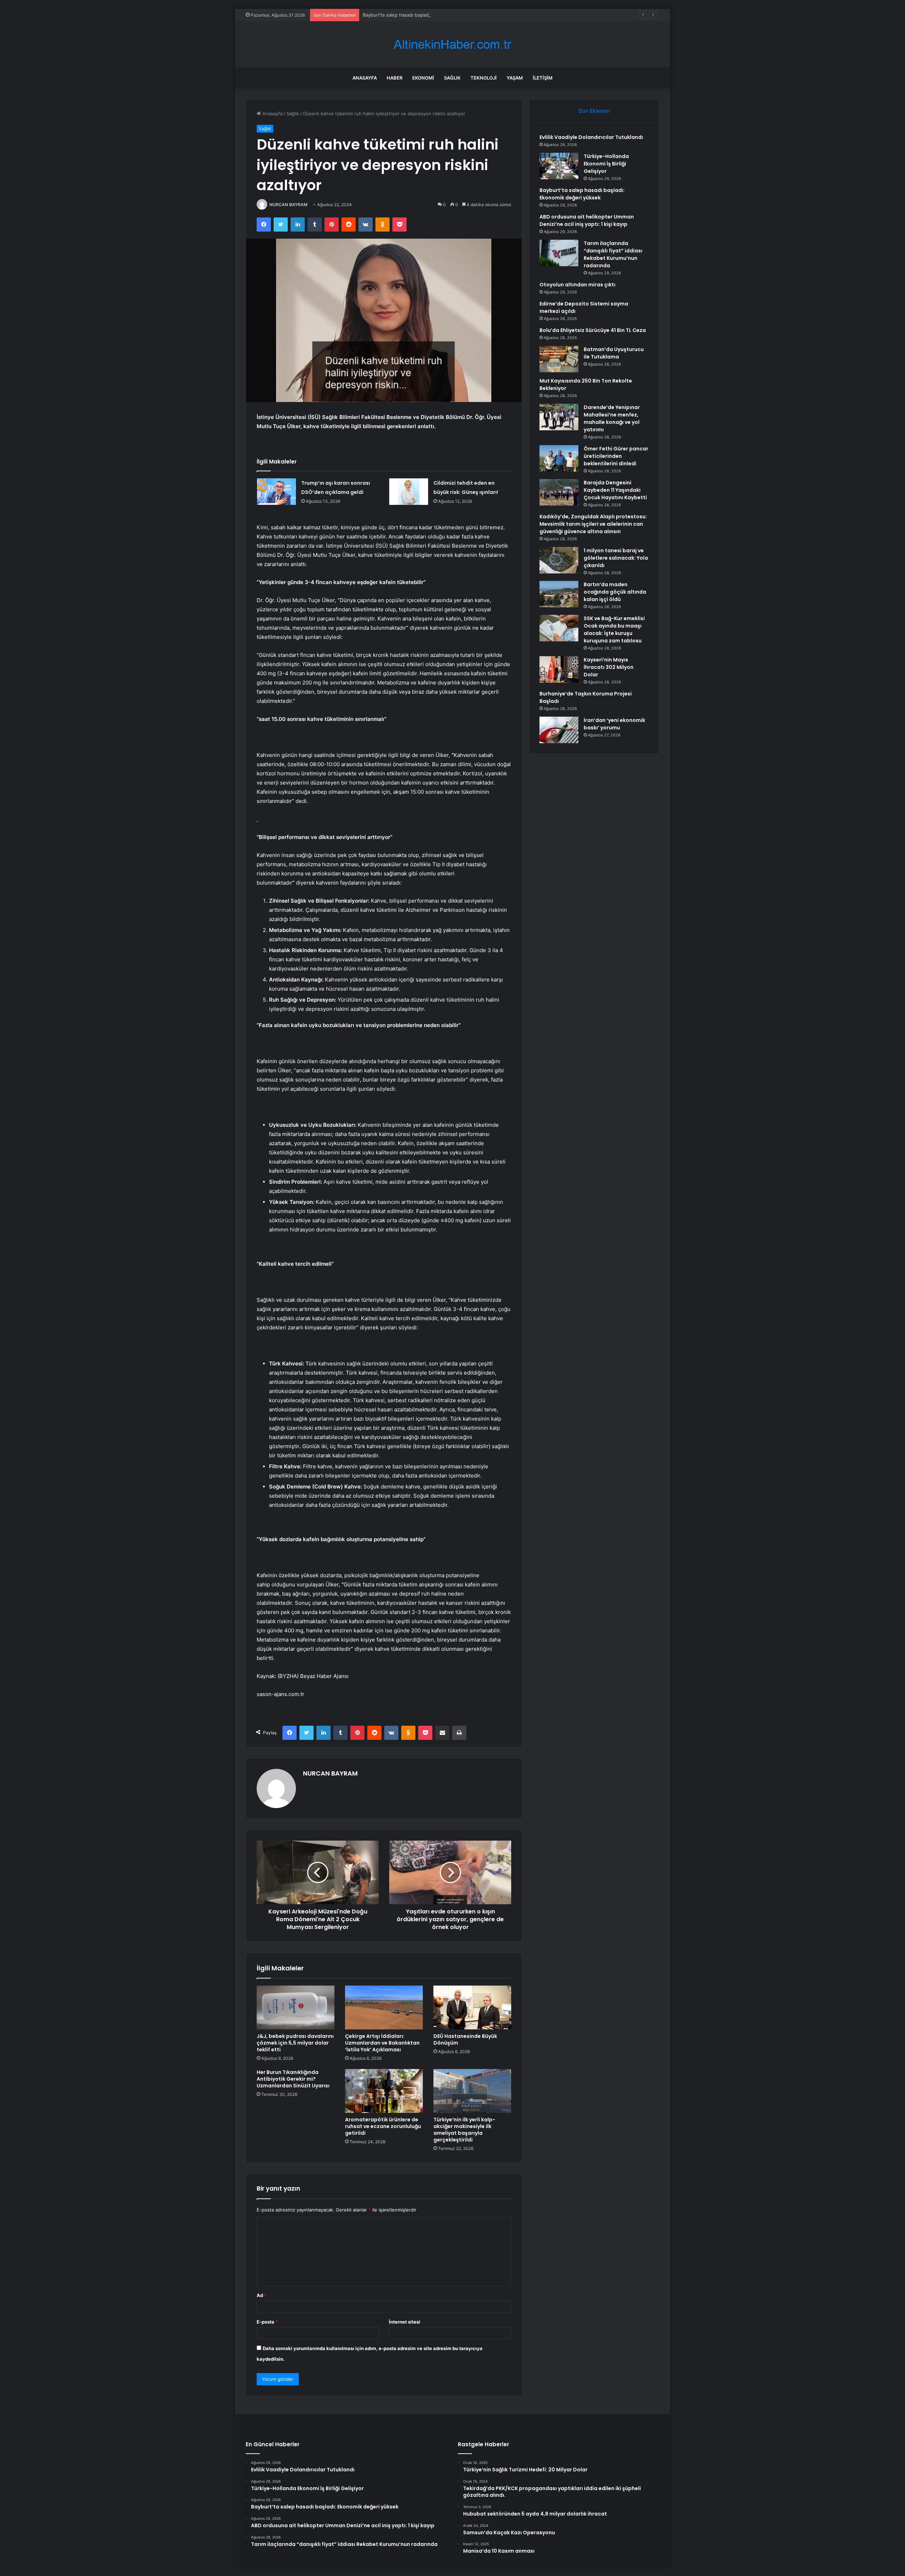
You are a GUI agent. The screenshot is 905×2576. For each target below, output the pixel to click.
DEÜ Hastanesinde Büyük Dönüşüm (465, 2039)
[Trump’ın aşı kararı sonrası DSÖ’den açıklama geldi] (276, 492)
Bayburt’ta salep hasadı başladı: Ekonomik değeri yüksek (425, 15)
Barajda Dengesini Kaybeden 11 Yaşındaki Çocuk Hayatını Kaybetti (615, 490)
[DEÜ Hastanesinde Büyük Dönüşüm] (472, 2007)
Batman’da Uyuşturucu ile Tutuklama (614, 353)
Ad (262, 2295)
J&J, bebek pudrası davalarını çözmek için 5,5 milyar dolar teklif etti (295, 2043)
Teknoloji (484, 78)
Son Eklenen (594, 111)
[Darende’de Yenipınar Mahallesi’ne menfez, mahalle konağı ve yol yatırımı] (559, 417)
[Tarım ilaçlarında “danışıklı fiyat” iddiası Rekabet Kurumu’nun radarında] (559, 253)
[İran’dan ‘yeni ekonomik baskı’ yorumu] (559, 730)
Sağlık (452, 78)
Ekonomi (423, 78)
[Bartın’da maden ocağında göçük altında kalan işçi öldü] (559, 594)
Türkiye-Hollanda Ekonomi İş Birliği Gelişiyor (606, 164)
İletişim (543, 78)
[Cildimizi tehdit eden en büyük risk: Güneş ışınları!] (409, 492)
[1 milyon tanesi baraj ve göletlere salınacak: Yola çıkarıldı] (559, 560)
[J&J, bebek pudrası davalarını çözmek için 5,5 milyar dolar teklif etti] (296, 2007)
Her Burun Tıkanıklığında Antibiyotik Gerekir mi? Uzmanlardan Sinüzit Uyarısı (293, 2079)
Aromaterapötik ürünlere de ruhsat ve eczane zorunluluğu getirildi (383, 2126)
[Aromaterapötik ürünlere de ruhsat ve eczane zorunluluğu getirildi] (384, 2091)
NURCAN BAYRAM (288, 205)
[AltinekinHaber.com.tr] (452, 44)
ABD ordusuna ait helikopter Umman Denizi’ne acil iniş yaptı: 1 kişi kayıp (587, 220)
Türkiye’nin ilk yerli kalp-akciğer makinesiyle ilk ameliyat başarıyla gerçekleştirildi (464, 2130)
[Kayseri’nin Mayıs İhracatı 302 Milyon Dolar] (559, 669)
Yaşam (515, 78)
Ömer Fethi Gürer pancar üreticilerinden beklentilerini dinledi (616, 456)
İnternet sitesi (405, 2322)
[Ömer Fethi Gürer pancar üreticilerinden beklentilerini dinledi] (559, 458)
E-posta (267, 2322)
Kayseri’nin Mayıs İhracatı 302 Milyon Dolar (609, 667)
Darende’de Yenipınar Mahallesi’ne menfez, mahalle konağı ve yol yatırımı (612, 418)
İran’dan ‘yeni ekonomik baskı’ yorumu (614, 724)
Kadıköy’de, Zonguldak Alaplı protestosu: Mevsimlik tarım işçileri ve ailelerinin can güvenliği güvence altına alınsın (593, 524)
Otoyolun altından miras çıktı (577, 285)
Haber (395, 78)
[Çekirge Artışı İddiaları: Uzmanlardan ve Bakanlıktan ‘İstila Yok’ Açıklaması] (384, 2007)
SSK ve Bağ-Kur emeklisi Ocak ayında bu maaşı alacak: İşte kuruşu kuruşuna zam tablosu (614, 630)
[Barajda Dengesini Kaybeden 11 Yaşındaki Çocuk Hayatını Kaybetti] (559, 492)
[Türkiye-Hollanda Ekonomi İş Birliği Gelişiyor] (559, 166)
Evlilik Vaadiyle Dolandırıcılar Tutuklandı (591, 137)
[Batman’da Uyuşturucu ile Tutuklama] (559, 359)
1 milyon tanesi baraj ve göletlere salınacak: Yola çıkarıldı (616, 558)
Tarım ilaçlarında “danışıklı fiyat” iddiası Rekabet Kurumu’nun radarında (613, 254)
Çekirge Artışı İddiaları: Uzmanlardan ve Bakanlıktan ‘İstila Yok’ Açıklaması (382, 2043)
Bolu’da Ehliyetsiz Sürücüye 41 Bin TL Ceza (593, 330)
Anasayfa (365, 78)
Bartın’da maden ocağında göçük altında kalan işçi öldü (615, 592)
